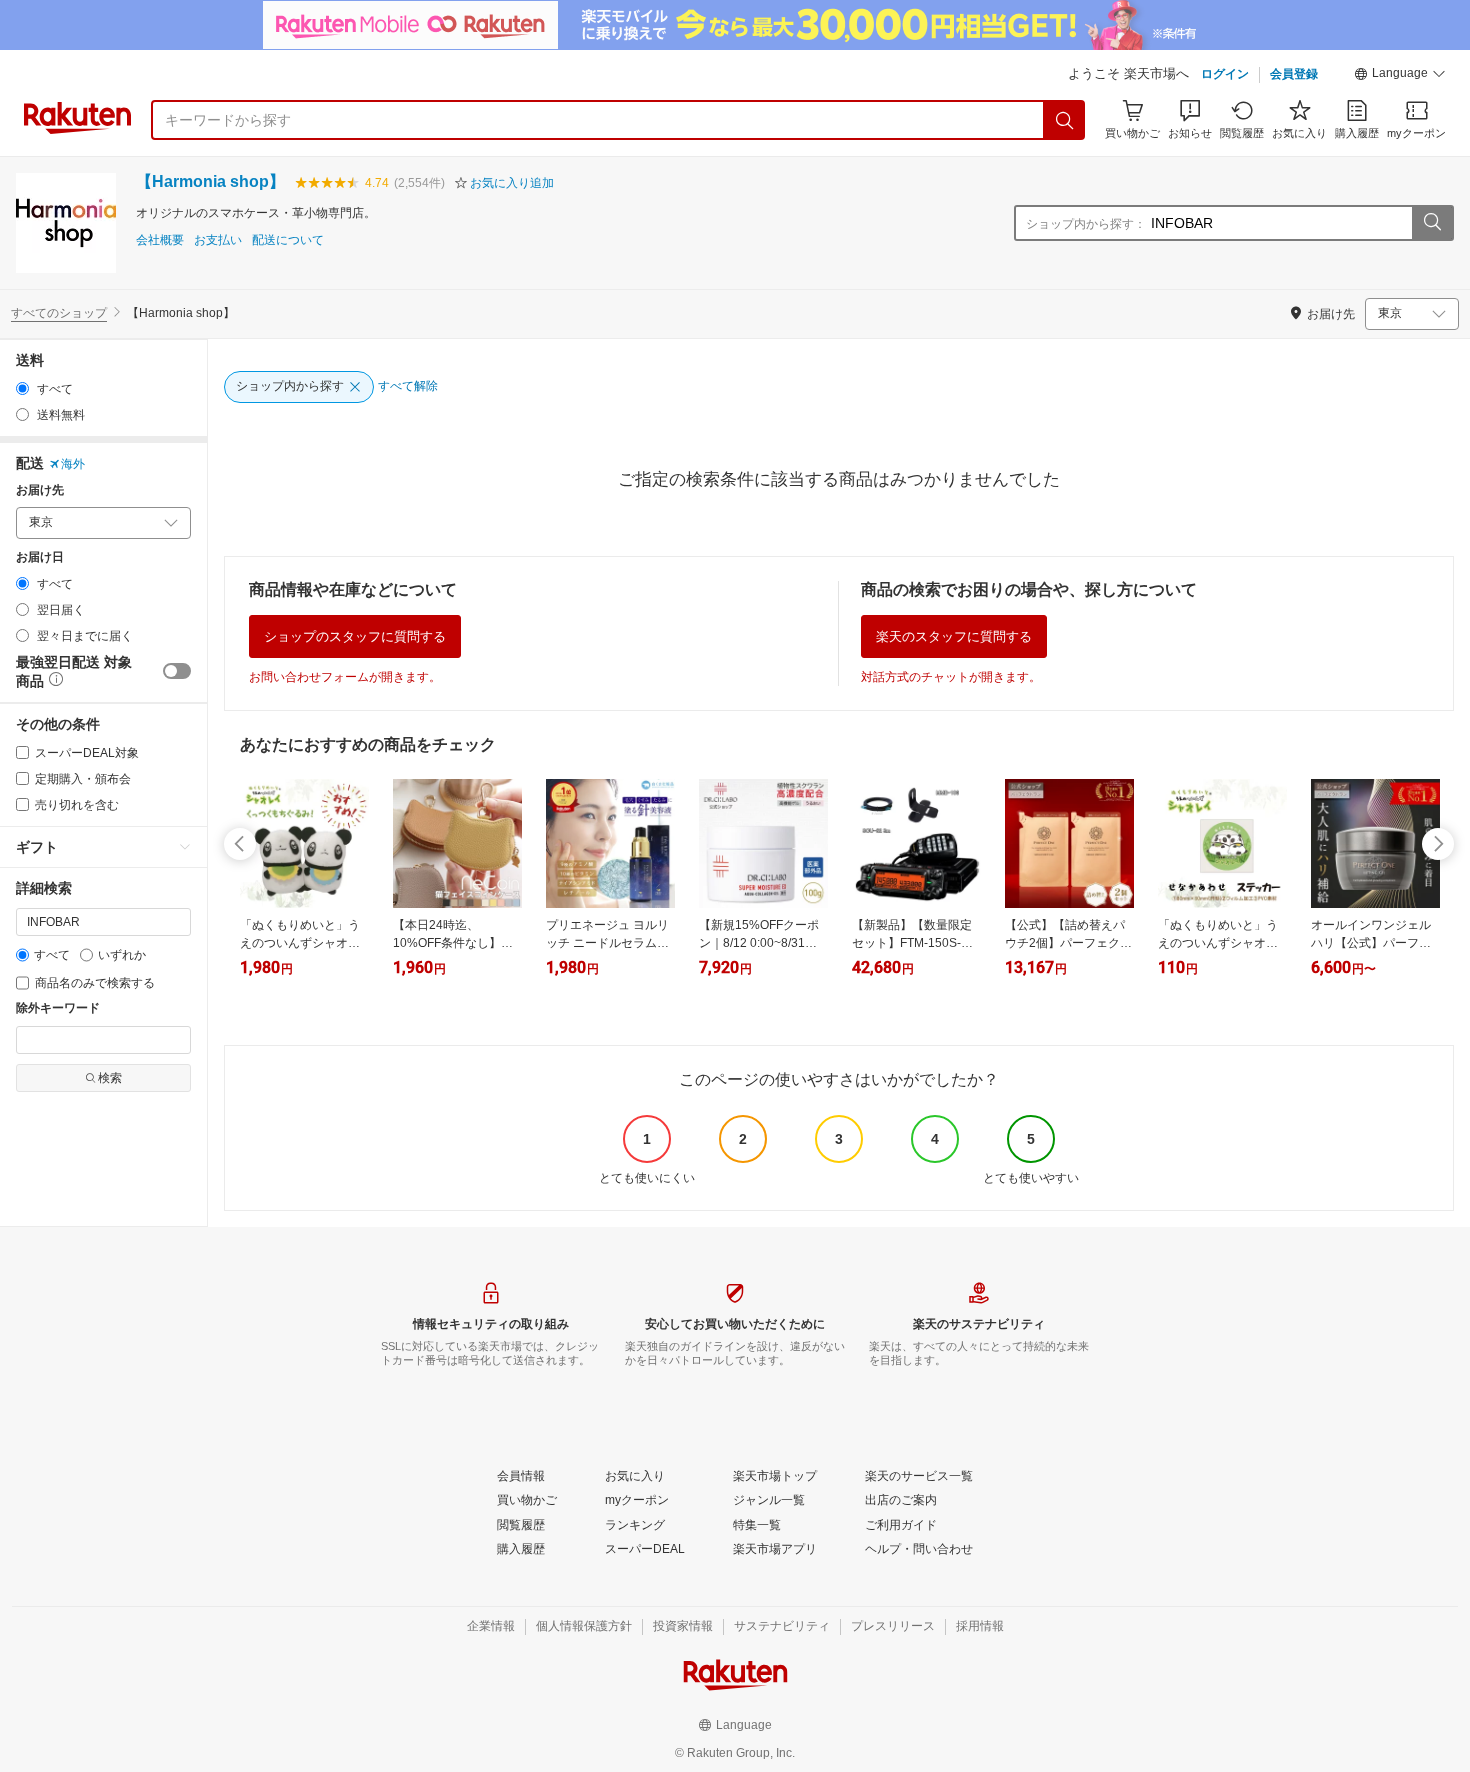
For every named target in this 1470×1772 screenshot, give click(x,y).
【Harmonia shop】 (210, 181)
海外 (73, 464)
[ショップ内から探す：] (1432, 223)
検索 (110, 1078)
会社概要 (160, 240)
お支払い (218, 240)
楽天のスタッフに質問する (954, 636)
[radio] (22, 388)
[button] (1400, 76)
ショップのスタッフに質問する (355, 636)
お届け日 (40, 557)
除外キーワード (58, 1008)
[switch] (177, 671)
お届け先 (40, 490)
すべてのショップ (59, 313)
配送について (288, 240)
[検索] (1065, 120)
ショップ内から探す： (1086, 224)
